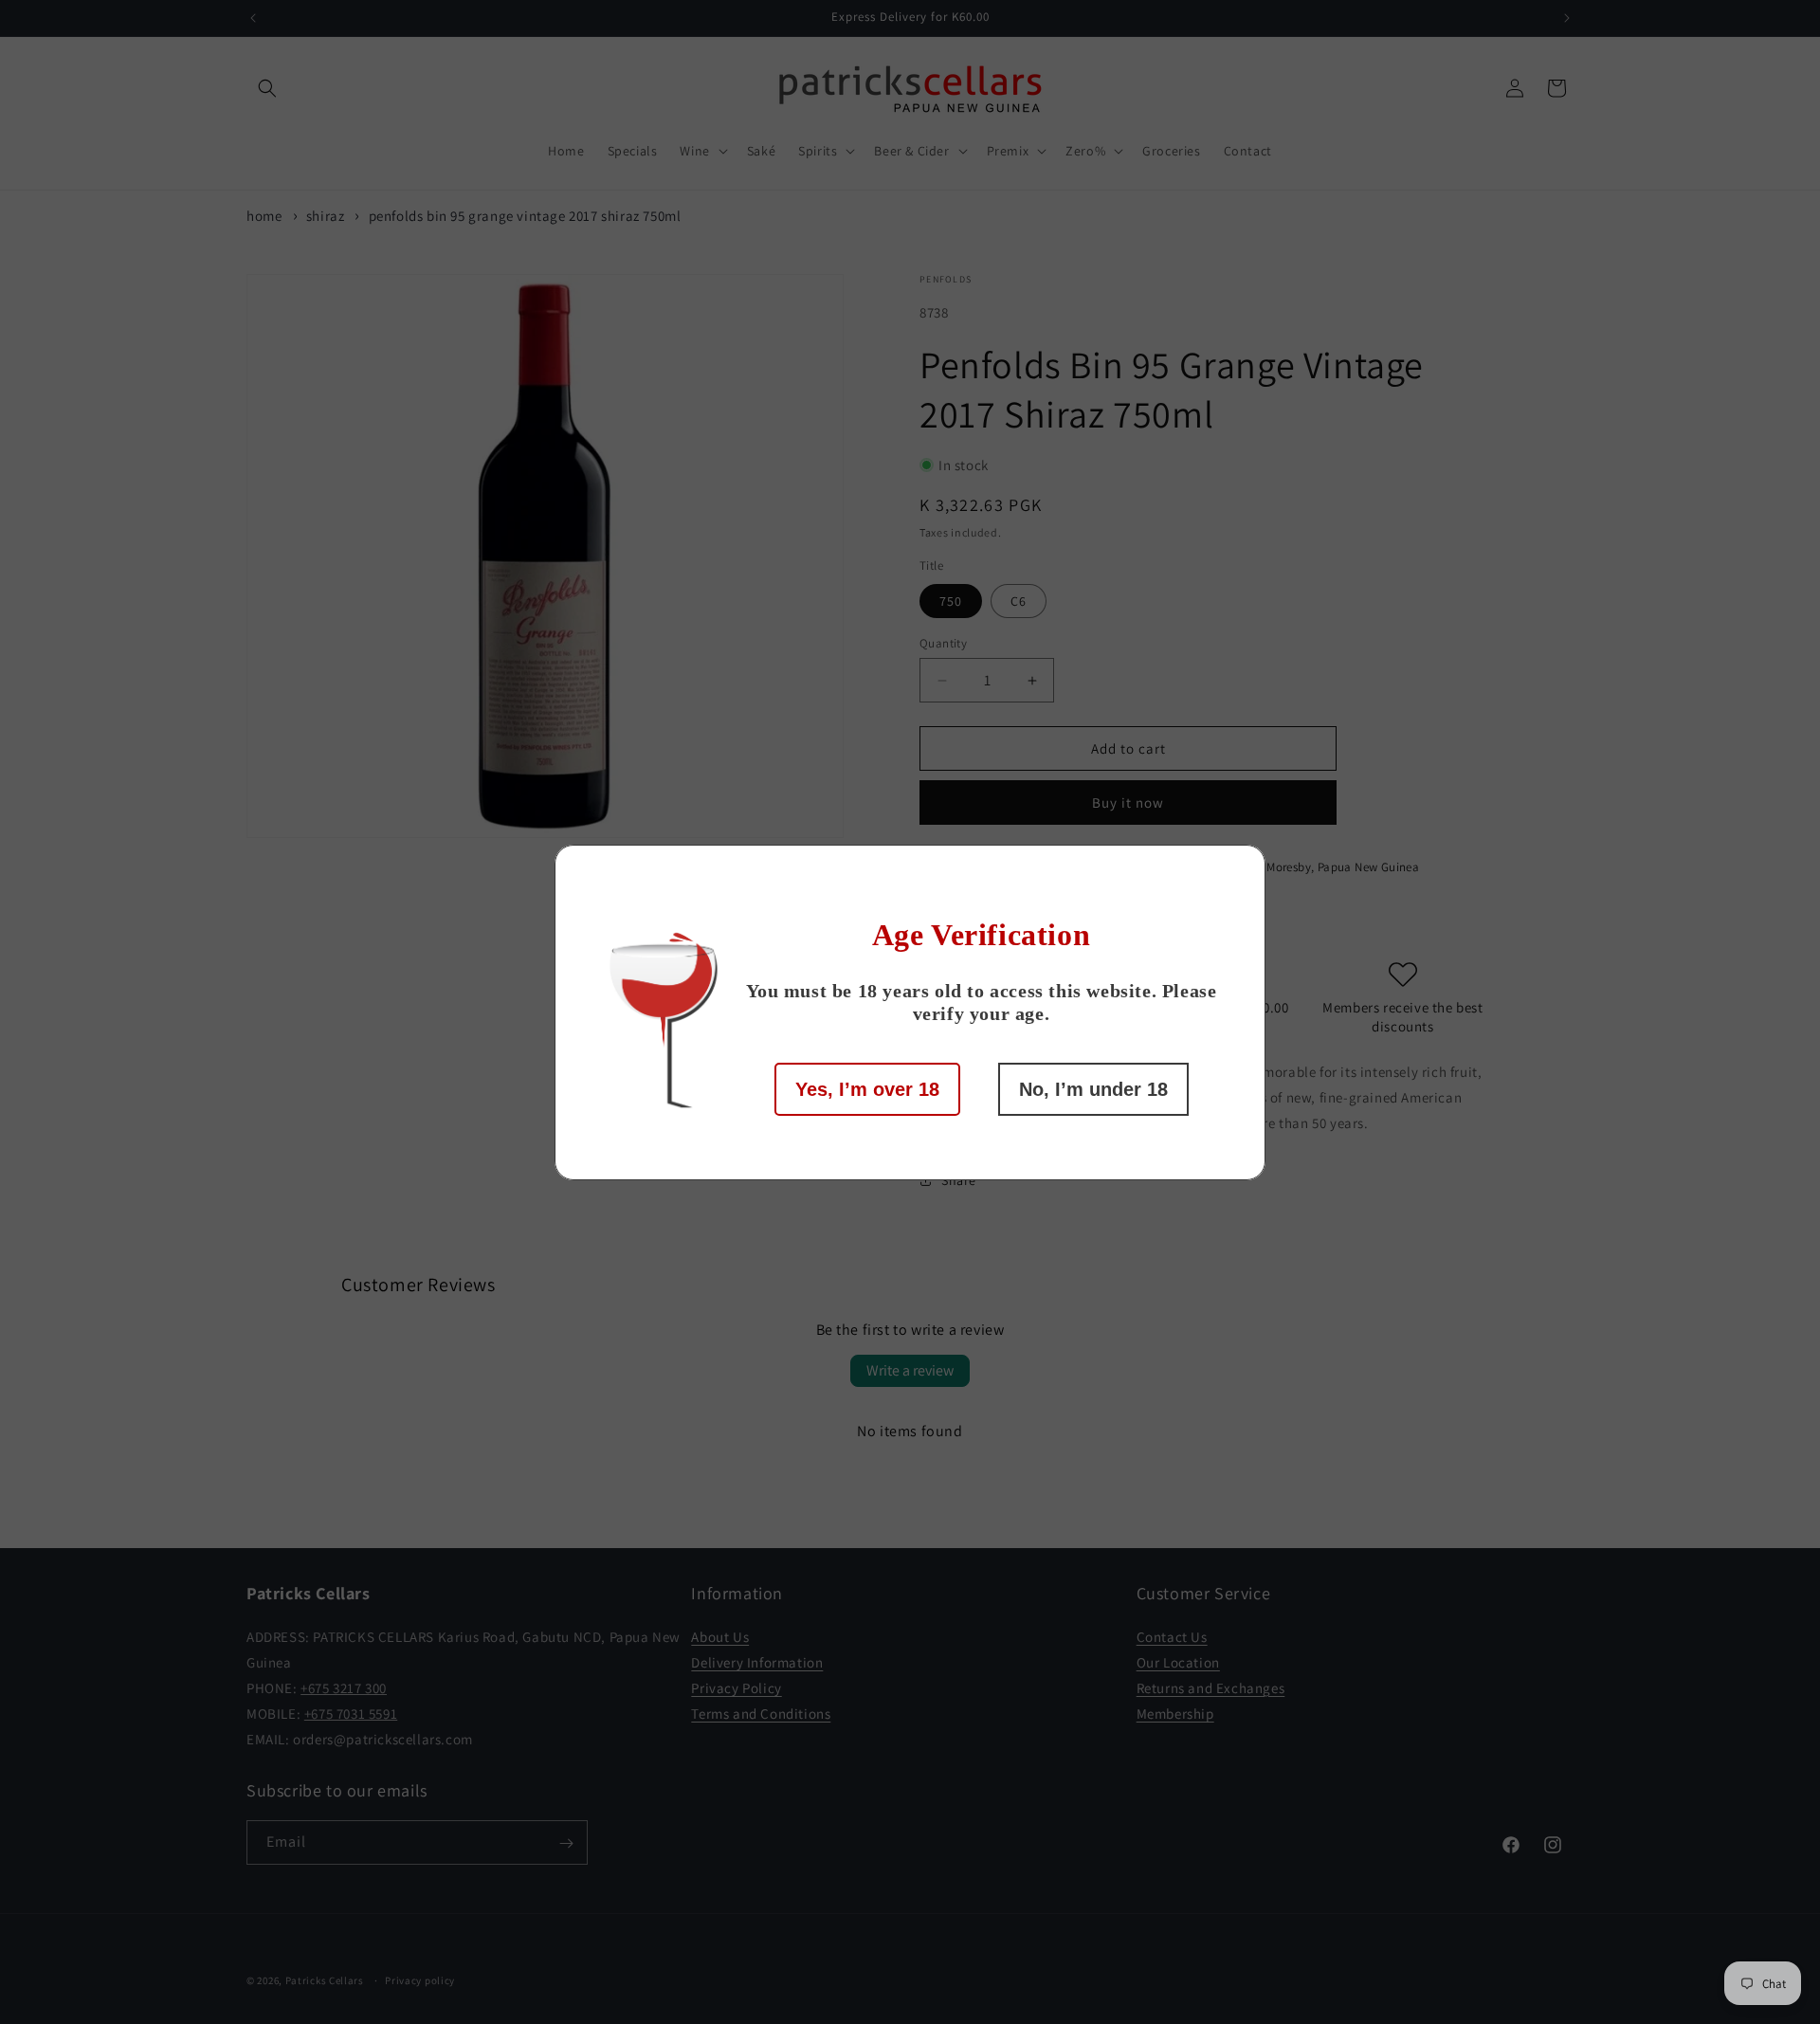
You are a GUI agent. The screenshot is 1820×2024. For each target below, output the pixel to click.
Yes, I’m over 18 (867, 1089)
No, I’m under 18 (1093, 1089)
